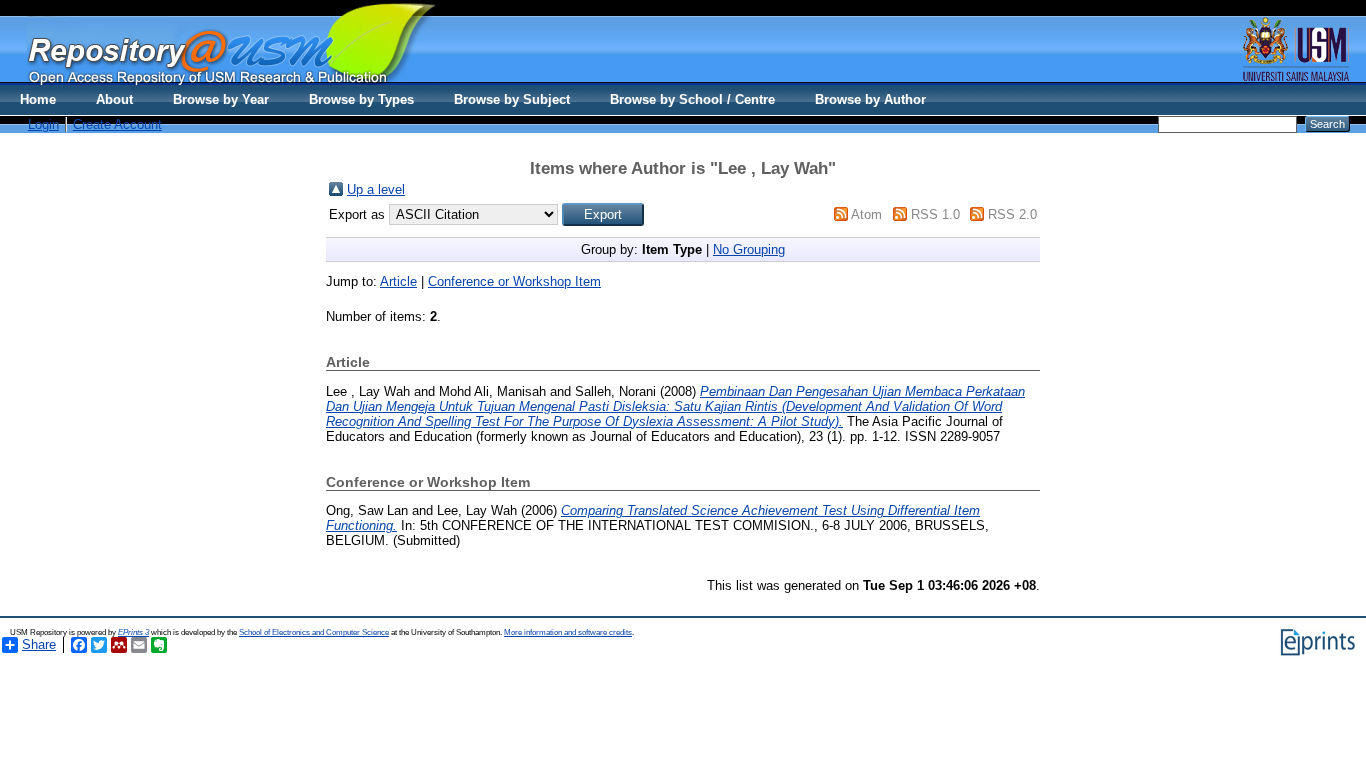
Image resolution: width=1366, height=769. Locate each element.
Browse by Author (870, 99)
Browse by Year (221, 99)
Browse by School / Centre (692, 99)
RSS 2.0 (1012, 214)
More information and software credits (568, 632)
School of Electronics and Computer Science (314, 632)
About (114, 99)
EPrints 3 (133, 632)
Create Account (117, 124)
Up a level (376, 189)
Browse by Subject (512, 99)
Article (398, 281)
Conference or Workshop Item (514, 281)
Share (39, 644)
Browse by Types (361, 99)
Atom (866, 214)
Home (38, 99)
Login (43, 124)
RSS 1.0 (935, 214)
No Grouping (749, 249)
